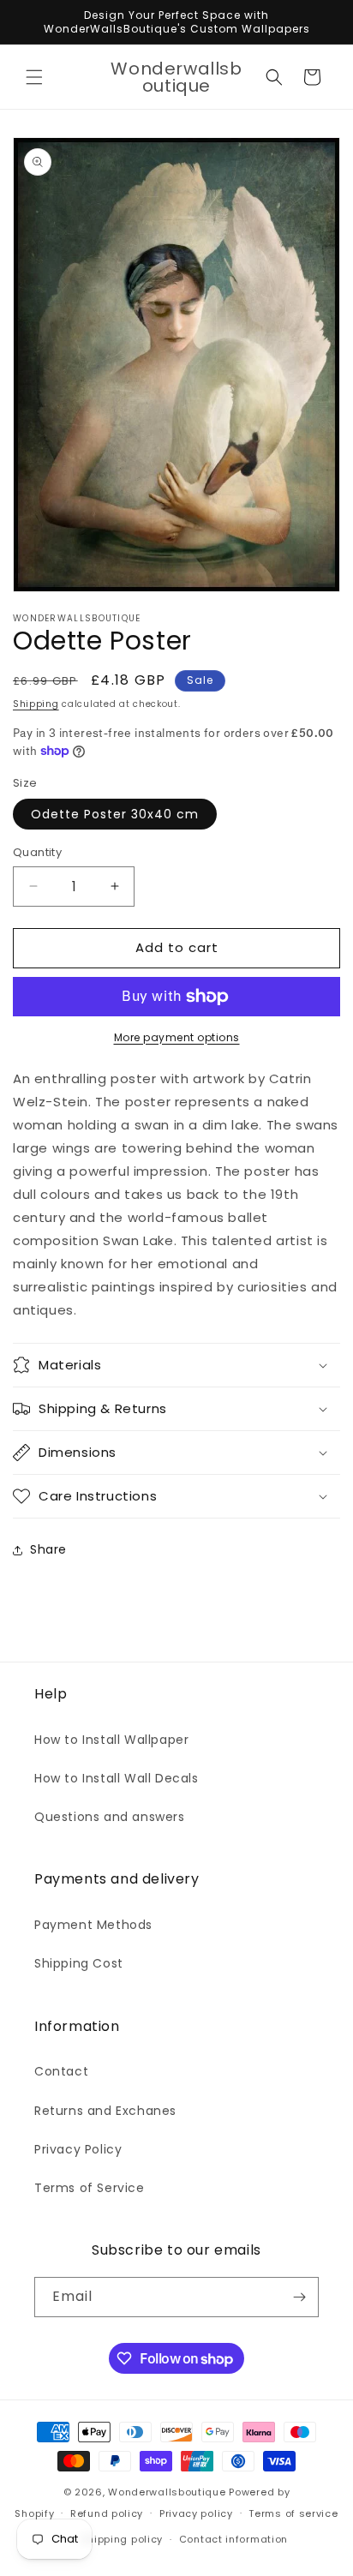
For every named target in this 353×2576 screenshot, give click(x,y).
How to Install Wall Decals (117, 1778)
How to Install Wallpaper (111, 1740)
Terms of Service (90, 2188)
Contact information (233, 2539)
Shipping (36, 704)
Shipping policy (123, 2539)
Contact (61, 2071)
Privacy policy (196, 2513)
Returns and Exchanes (105, 2111)
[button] (34, 77)
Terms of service (293, 2513)
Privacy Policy (78, 2149)
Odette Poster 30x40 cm (115, 814)
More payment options (177, 1037)
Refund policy (107, 2513)
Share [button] (48, 1549)
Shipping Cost (79, 1963)
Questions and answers (110, 1817)
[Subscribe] (299, 2297)
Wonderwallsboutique (167, 2492)
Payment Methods (93, 1925)
